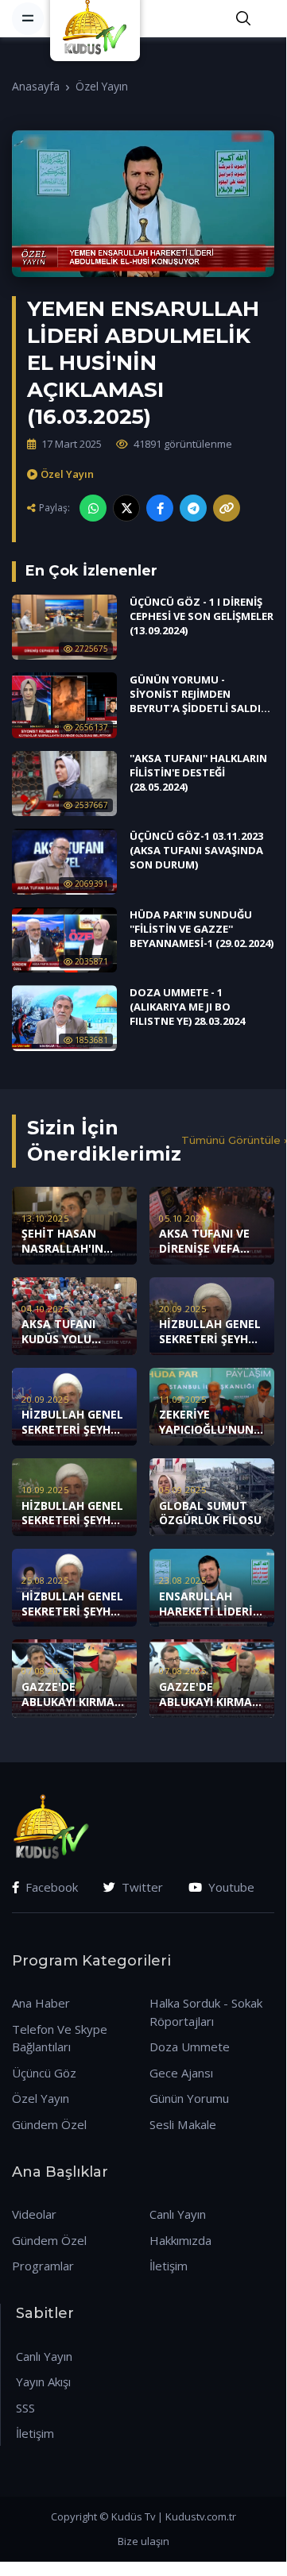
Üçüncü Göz (44, 2073)
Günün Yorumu (189, 2098)
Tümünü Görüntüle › (234, 1140)
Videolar (34, 2214)
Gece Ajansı (181, 2073)
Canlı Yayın (178, 2214)
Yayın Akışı (43, 2382)
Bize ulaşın (143, 2541)
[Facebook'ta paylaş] (160, 508)
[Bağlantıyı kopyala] (227, 508)
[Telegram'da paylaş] (193, 508)
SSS (25, 2408)
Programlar (43, 2266)
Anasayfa (36, 86)
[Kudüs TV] (97, 18)
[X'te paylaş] (126, 508)
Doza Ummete (190, 2047)
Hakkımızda (180, 2240)
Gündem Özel (49, 2124)
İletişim (169, 2266)
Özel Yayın (102, 86)
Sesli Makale (183, 2124)
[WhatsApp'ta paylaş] (93, 508)
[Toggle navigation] (28, 18)
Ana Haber (41, 2003)
